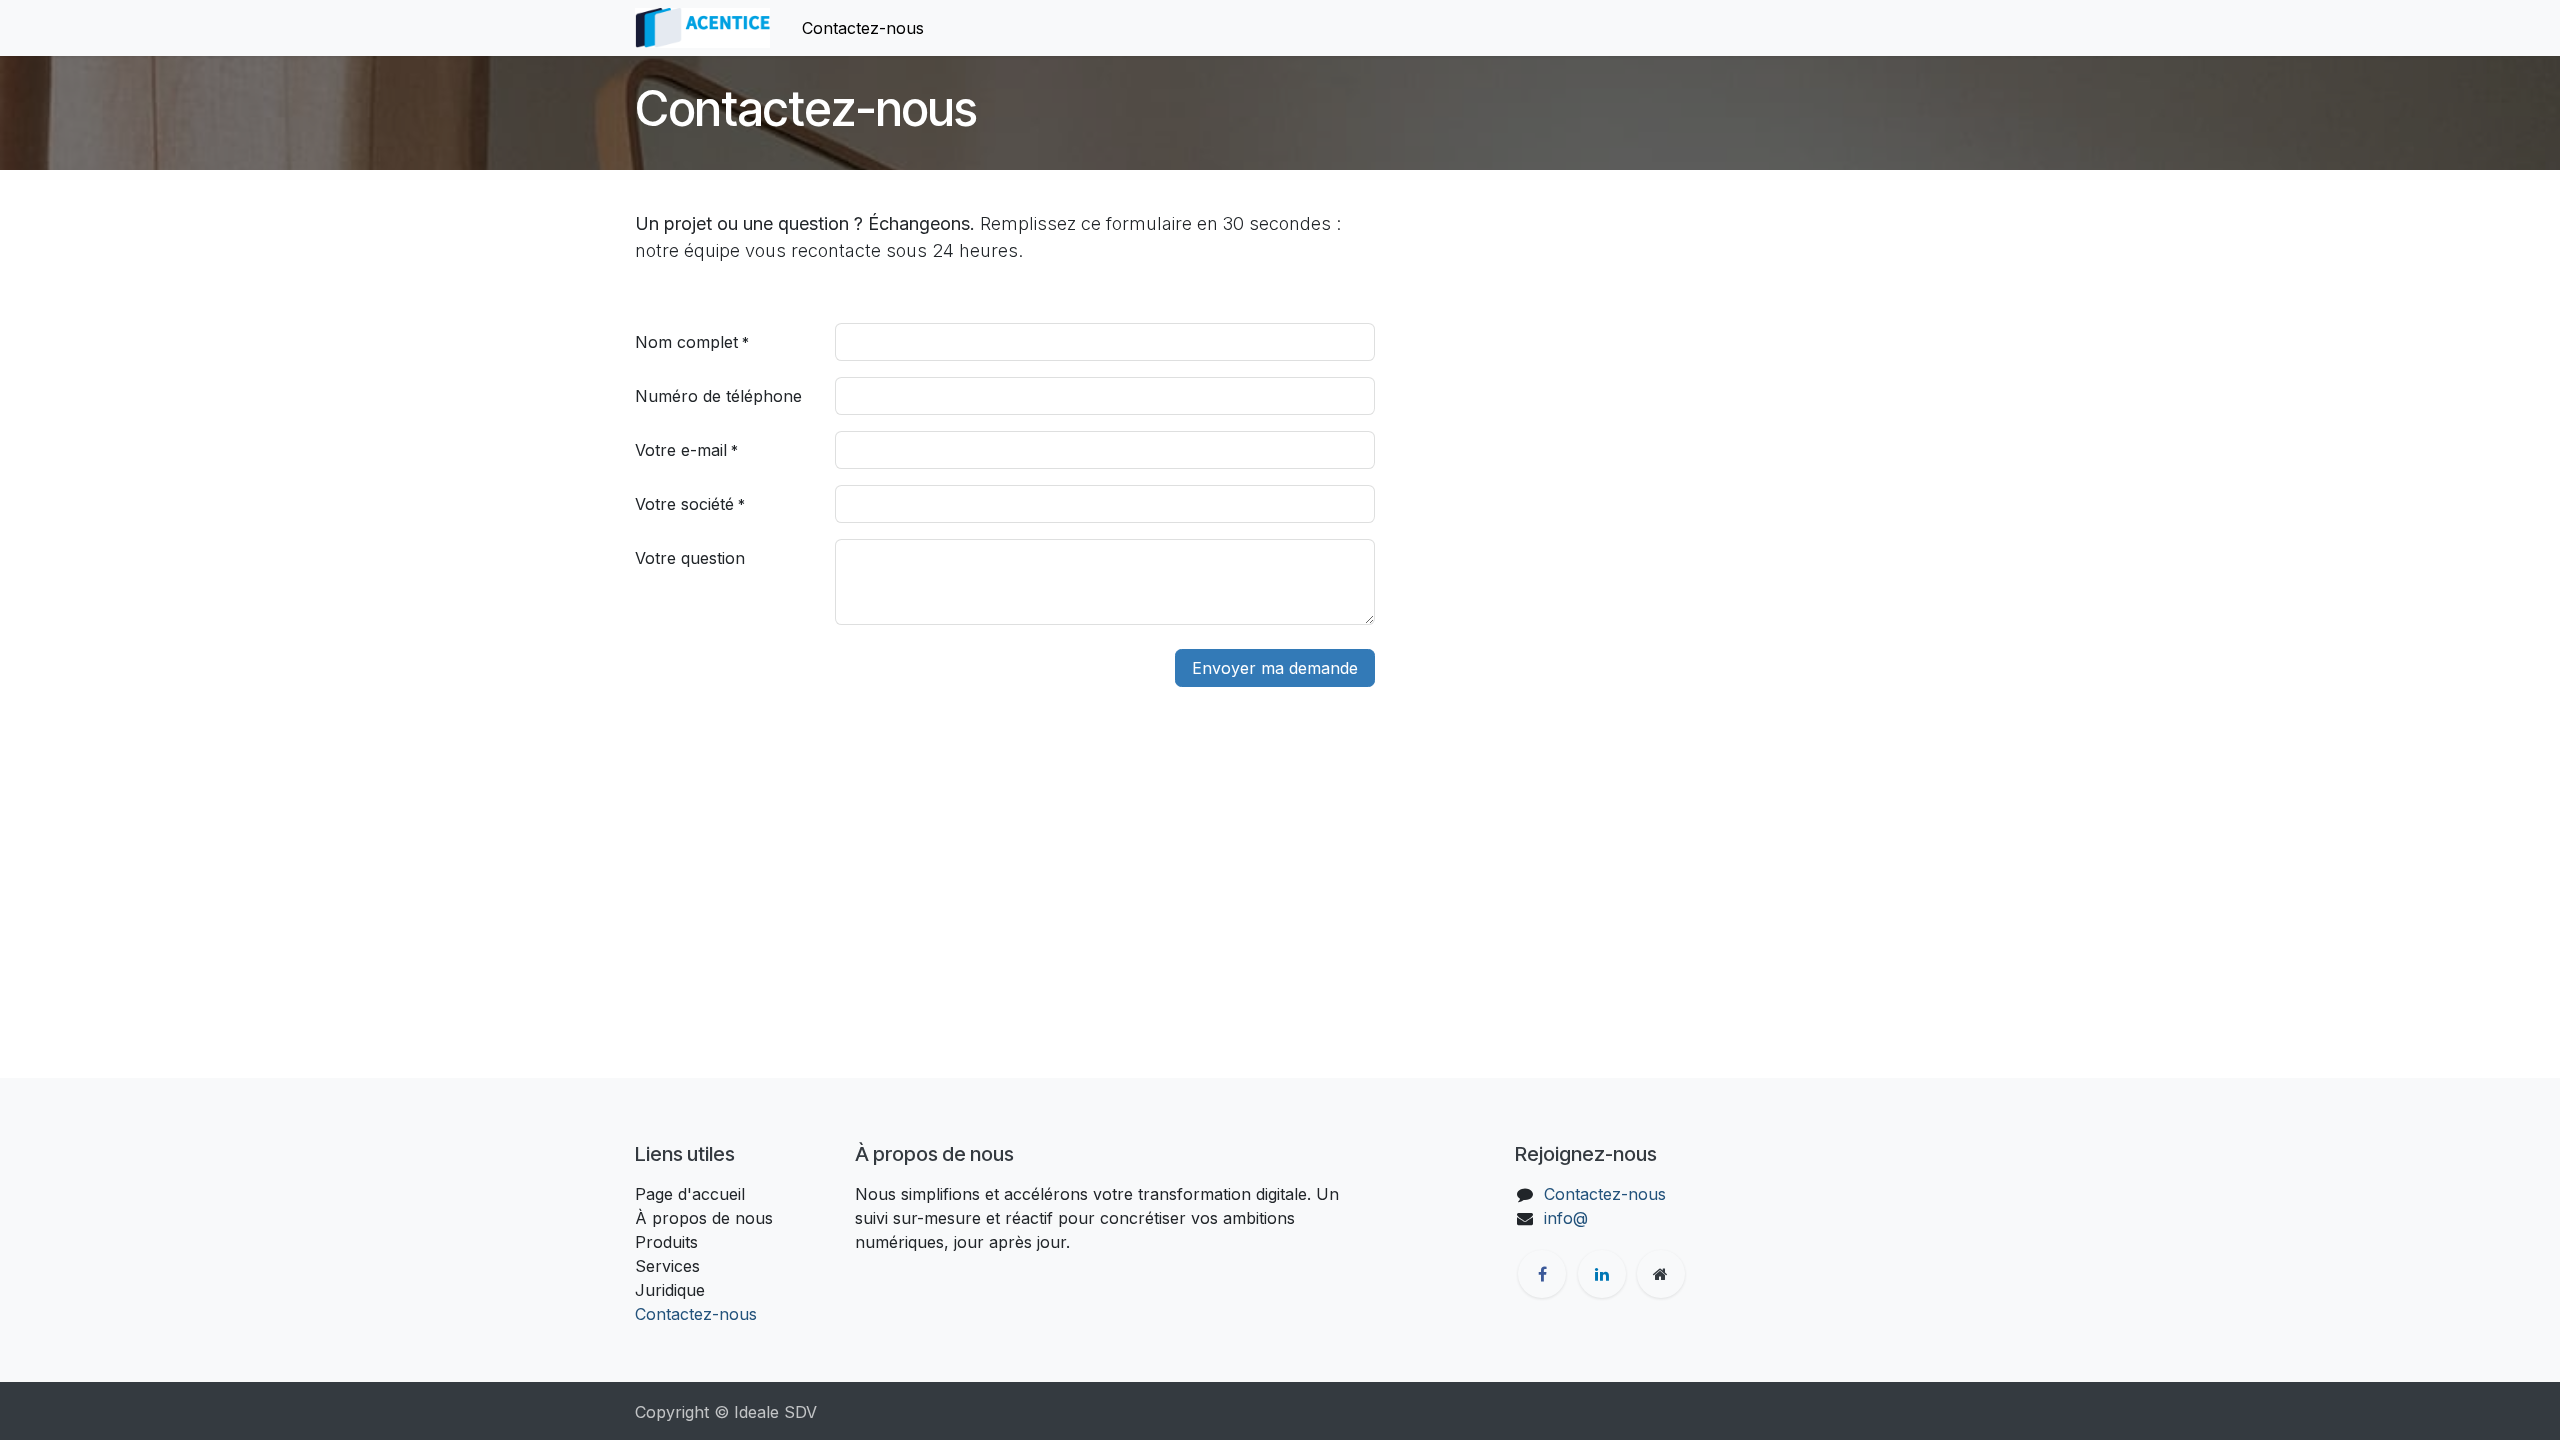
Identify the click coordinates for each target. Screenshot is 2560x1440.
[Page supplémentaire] (1661, 1274)
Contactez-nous (696, 1314)
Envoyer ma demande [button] (1275, 668)
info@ (1566, 1218)
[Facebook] (1542, 1274)
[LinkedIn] (1602, 1274)
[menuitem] (863, 28)
